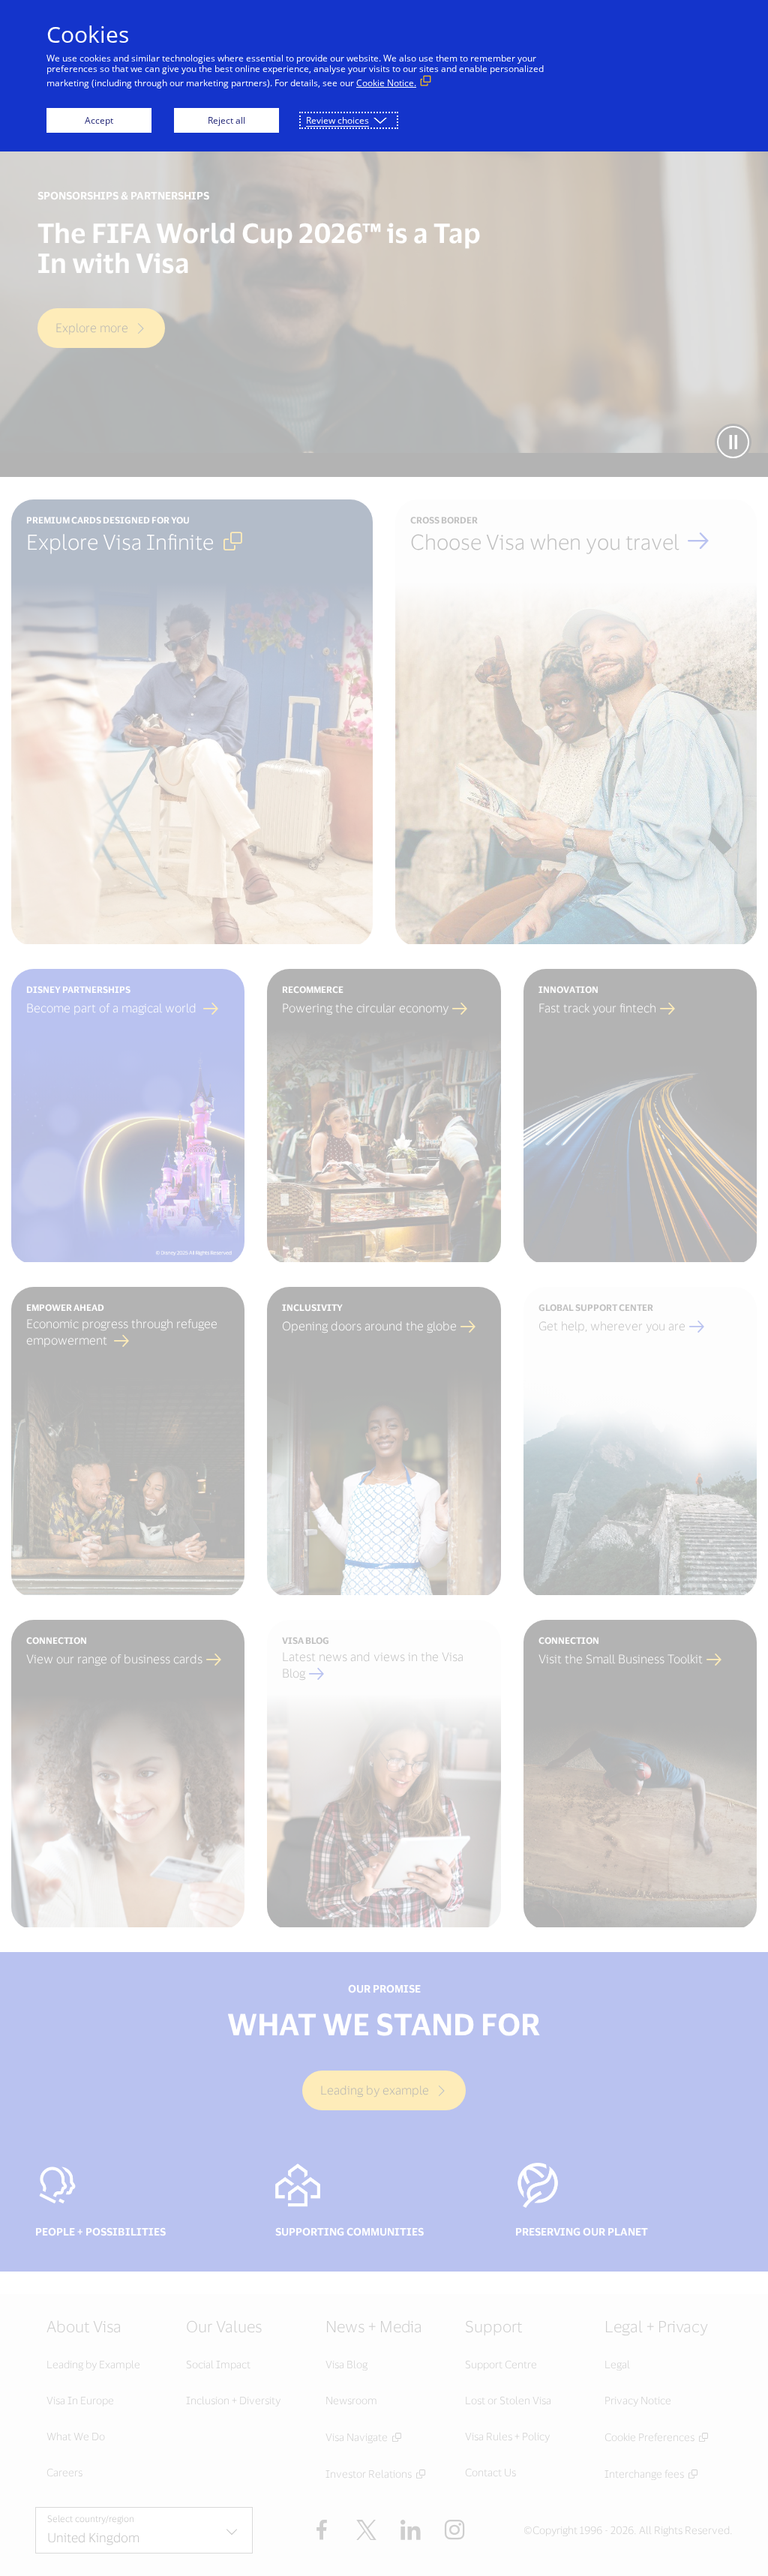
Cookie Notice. (386, 83)
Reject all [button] (226, 120)
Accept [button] (99, 120)
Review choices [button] (337, 120)
